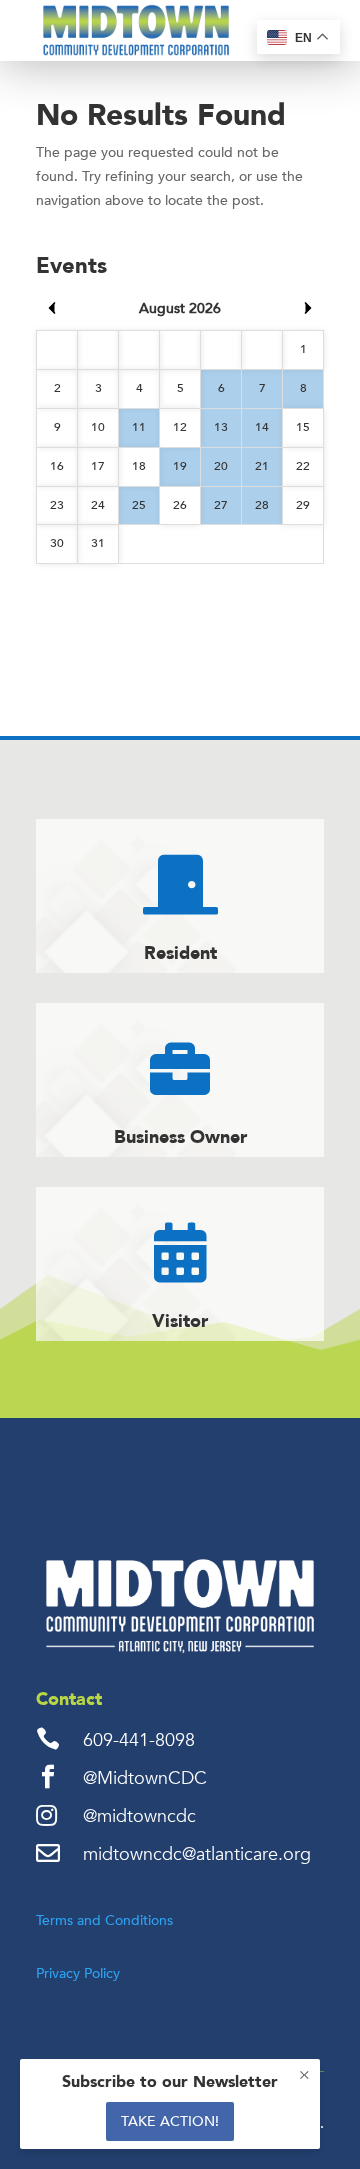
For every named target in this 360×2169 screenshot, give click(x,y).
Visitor (180, 1321)
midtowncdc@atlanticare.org (197, 1854)
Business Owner (180, 1137)
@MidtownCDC (145, 1778)
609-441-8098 (139, 1740)
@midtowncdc (139, 1816)
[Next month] (308, 308)
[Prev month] (52, 308)
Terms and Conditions (104, 1920)
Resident (180, 953)
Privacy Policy (78, 1973)
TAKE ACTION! (170, 2121)
